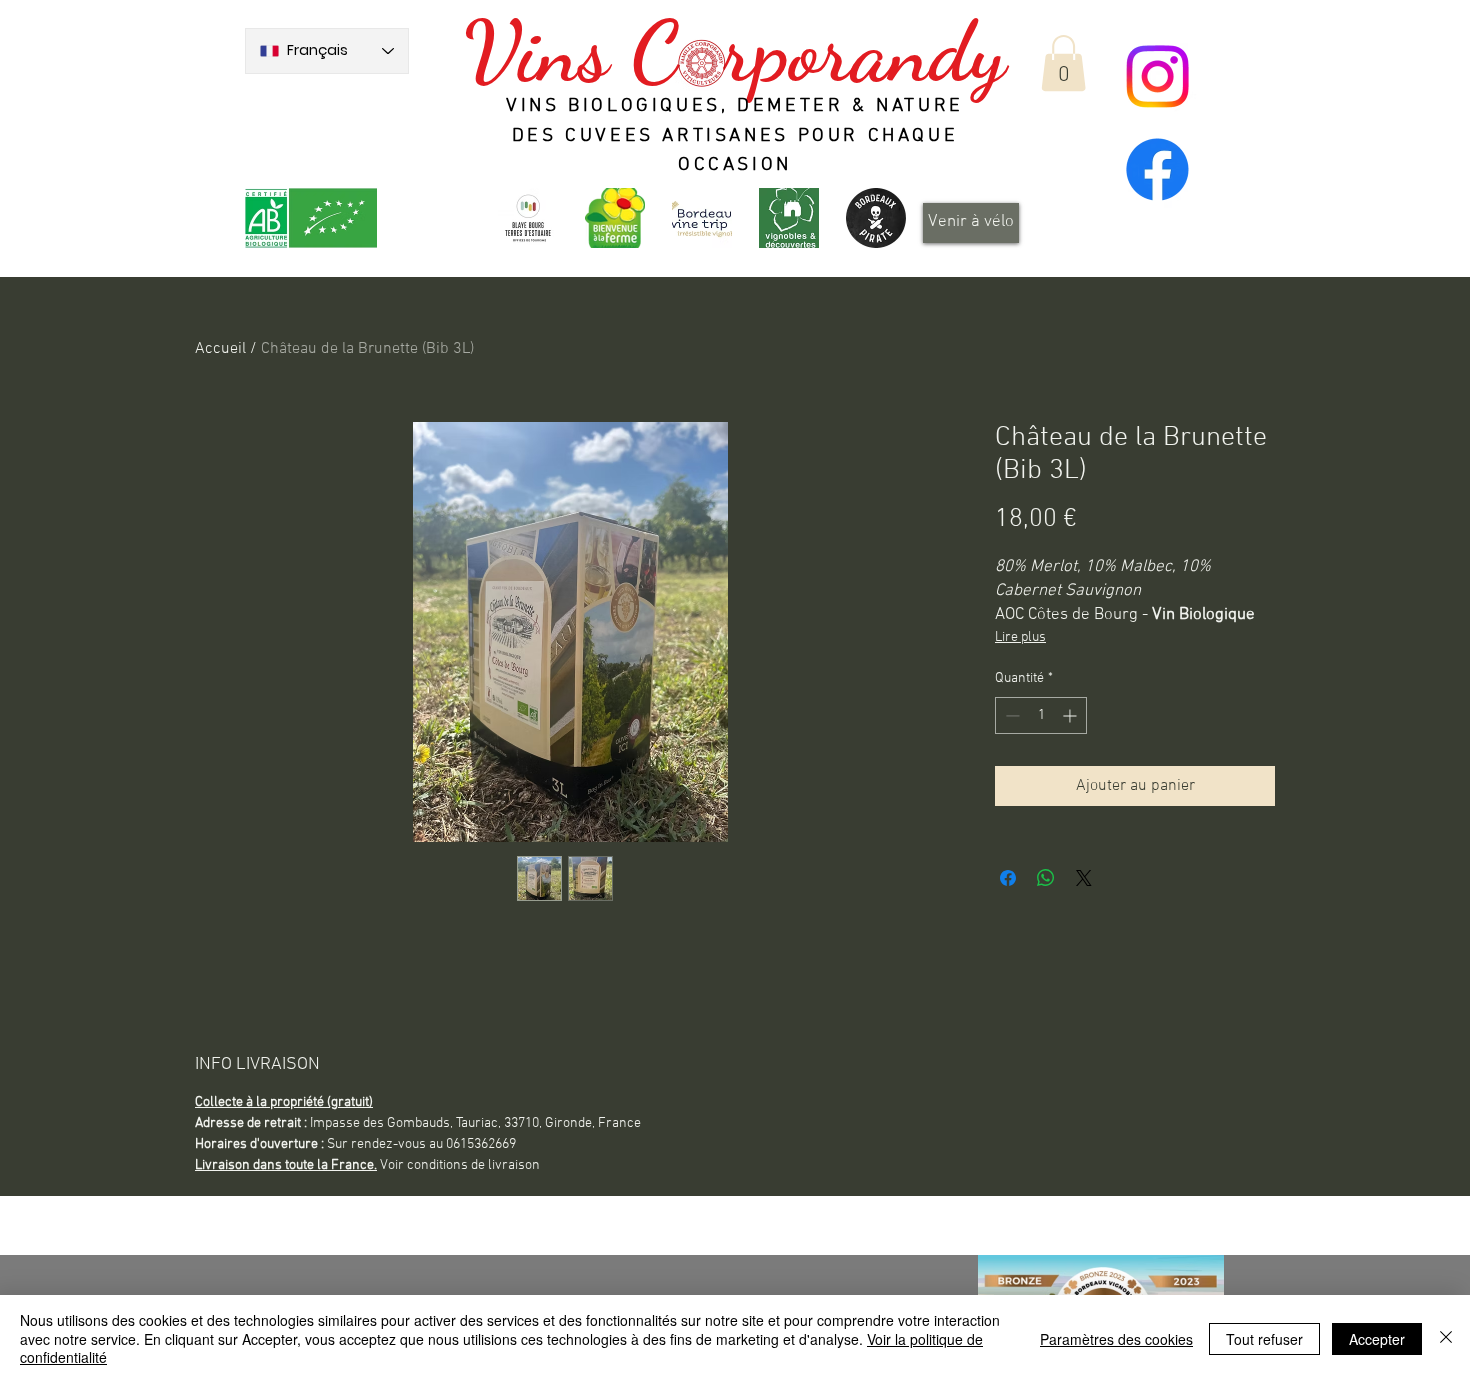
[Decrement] (1010, 715)
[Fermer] (1446, 1338)
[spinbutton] (1041, 715)
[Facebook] (1157, 169)
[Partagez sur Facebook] (1008, 878)
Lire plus (1020, 637)
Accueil (220, 349)
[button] (1063, 63)
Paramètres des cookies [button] (1116, 1339)
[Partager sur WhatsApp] (1046, 878)
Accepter (1377, 1339)
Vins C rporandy (734, 52)
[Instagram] (1157, 76)
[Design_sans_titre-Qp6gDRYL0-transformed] (876, 218)
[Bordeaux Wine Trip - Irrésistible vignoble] (702, 218)
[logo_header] (615, 218)
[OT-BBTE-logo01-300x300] (528, 218)
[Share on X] (1084, 878)
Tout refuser (1264, 1339)
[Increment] (1071, 715)
